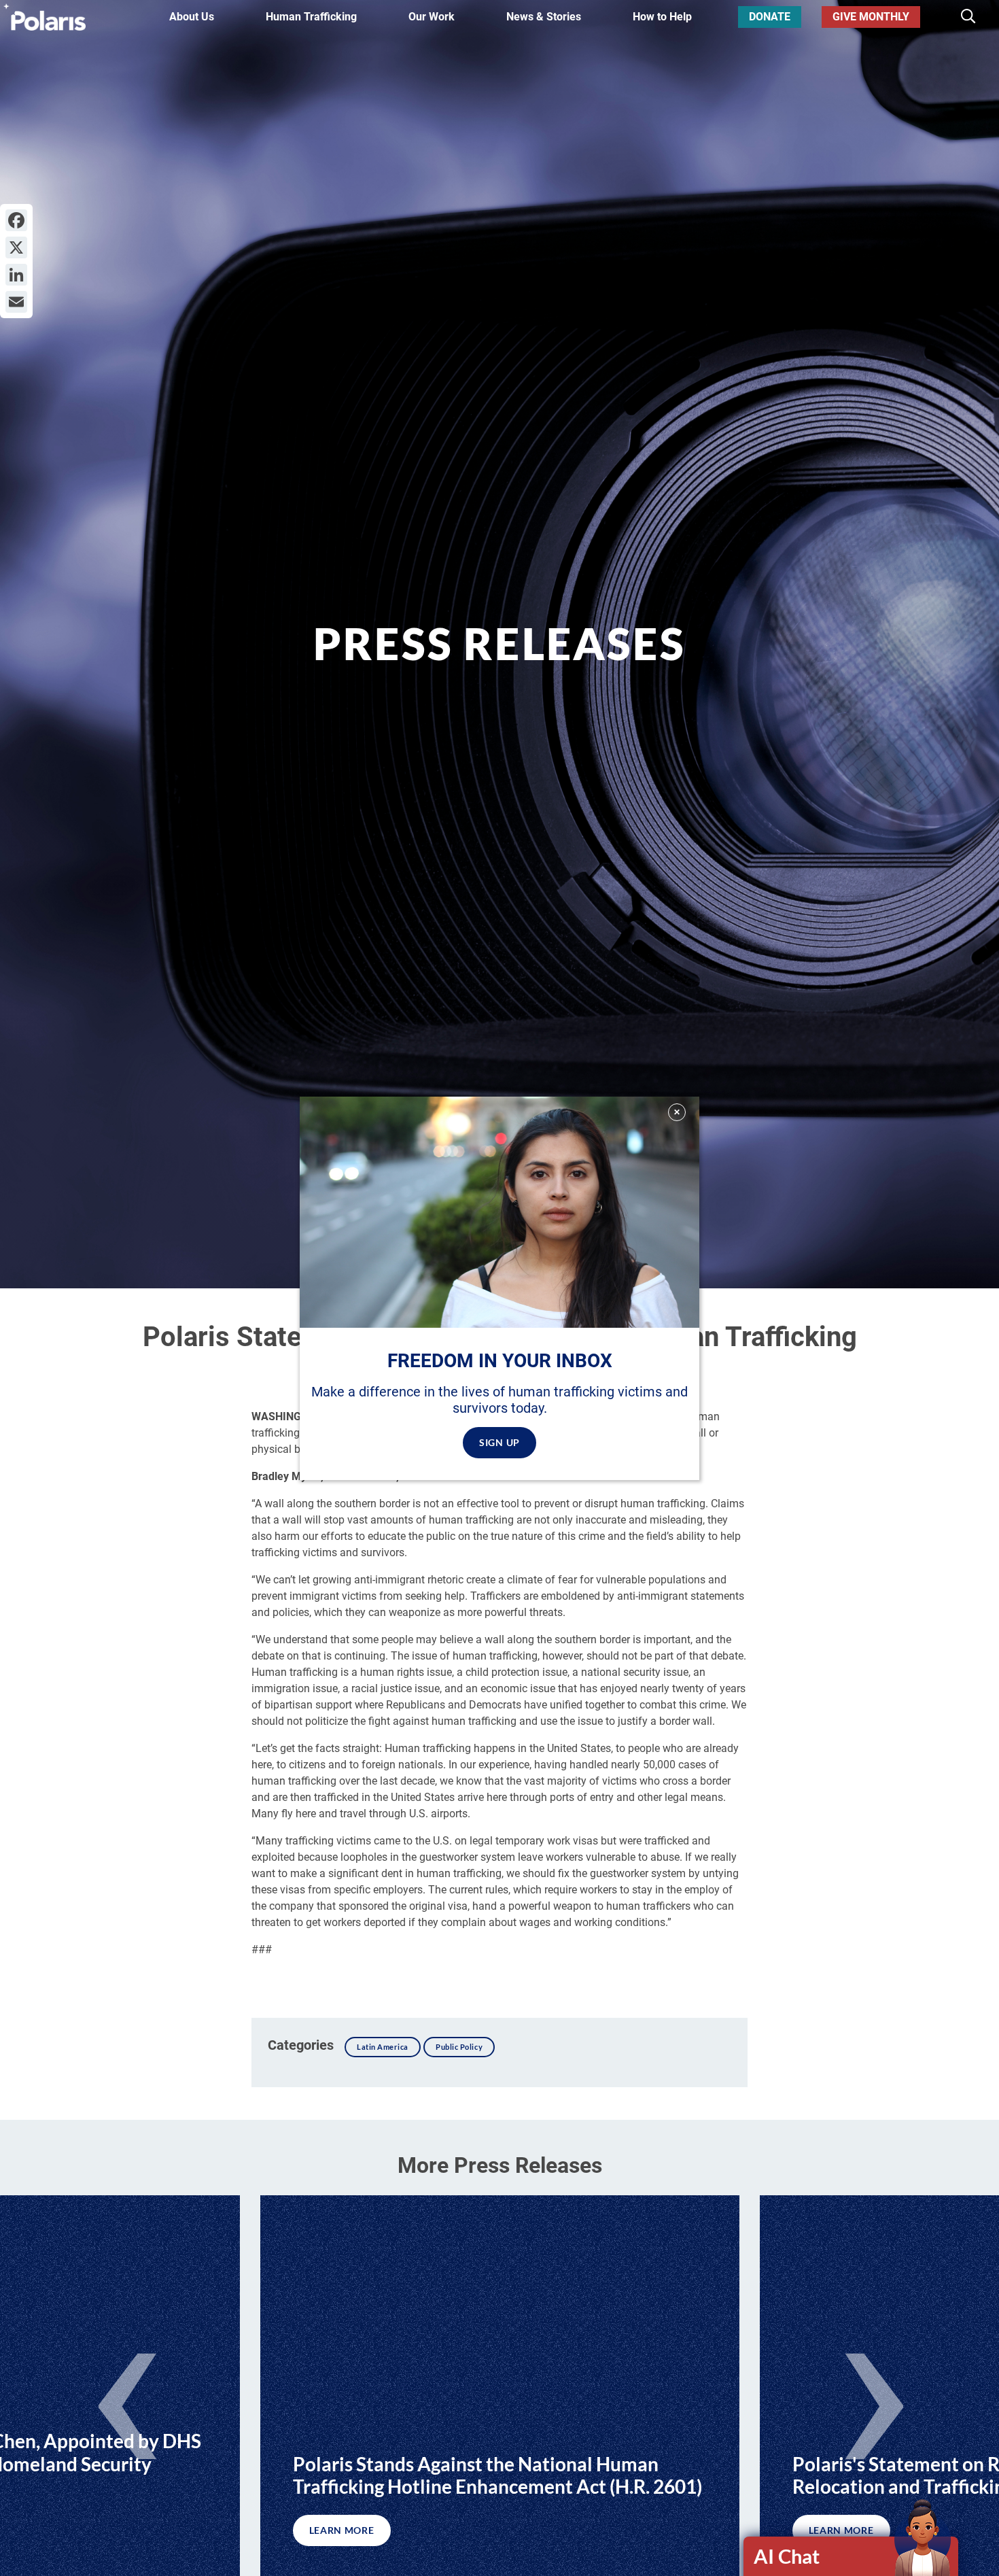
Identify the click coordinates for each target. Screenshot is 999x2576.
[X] (16, 247)
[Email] (16, 302)
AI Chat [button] (787, 2556)
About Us (192, 17)
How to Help (662, 17)
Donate (770, 17)
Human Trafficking (311, 17)
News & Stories (544, 17)
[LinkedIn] (16, 275)
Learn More (342, 2530)
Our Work (432, 17)
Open (852, 2556)
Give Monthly (871, 17)
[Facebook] (16, 220)
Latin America (383, 2047)
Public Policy (459, 2047)
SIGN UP (500, 1442)
